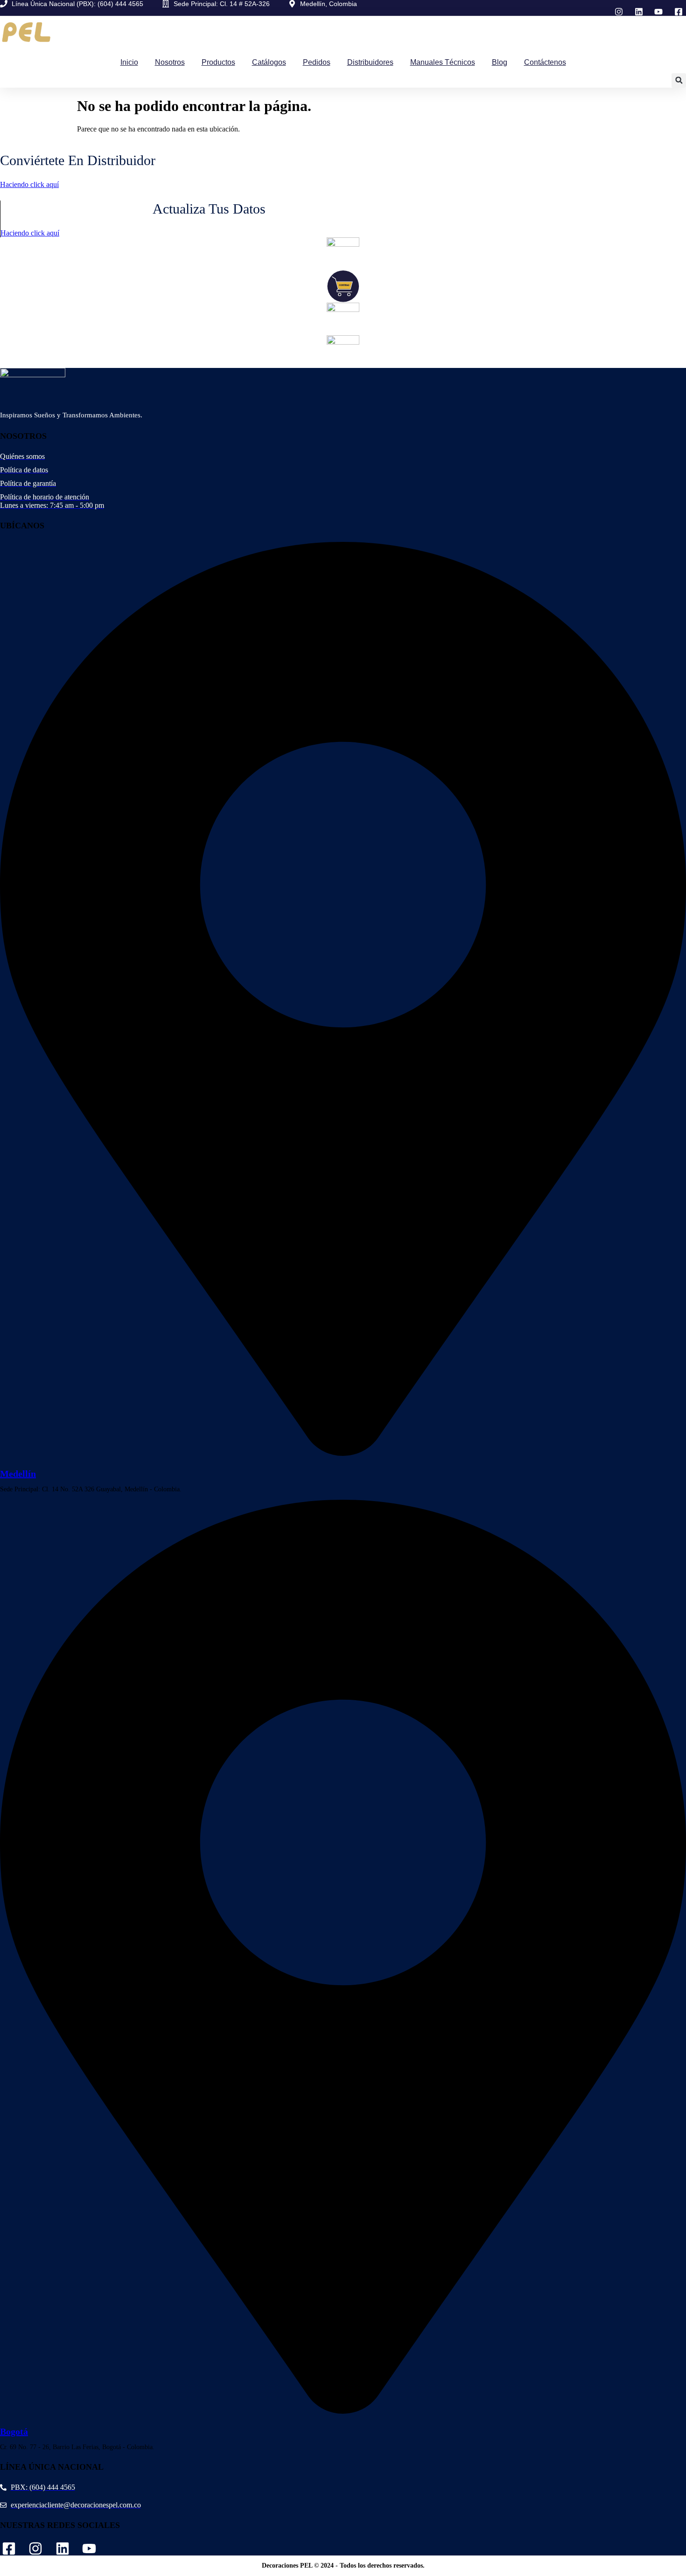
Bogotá (14, 2431)
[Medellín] (343, 1451)
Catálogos (269, 62)
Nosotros (170, 62)
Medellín (18, 1474)
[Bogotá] (343, 2409)
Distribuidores (370, 62)
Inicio (129, 62)
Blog (500, 62)
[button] (679, 80)
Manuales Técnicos (443, 62)
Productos (218, 62)
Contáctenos (545, 62)
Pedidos (317, 62)
